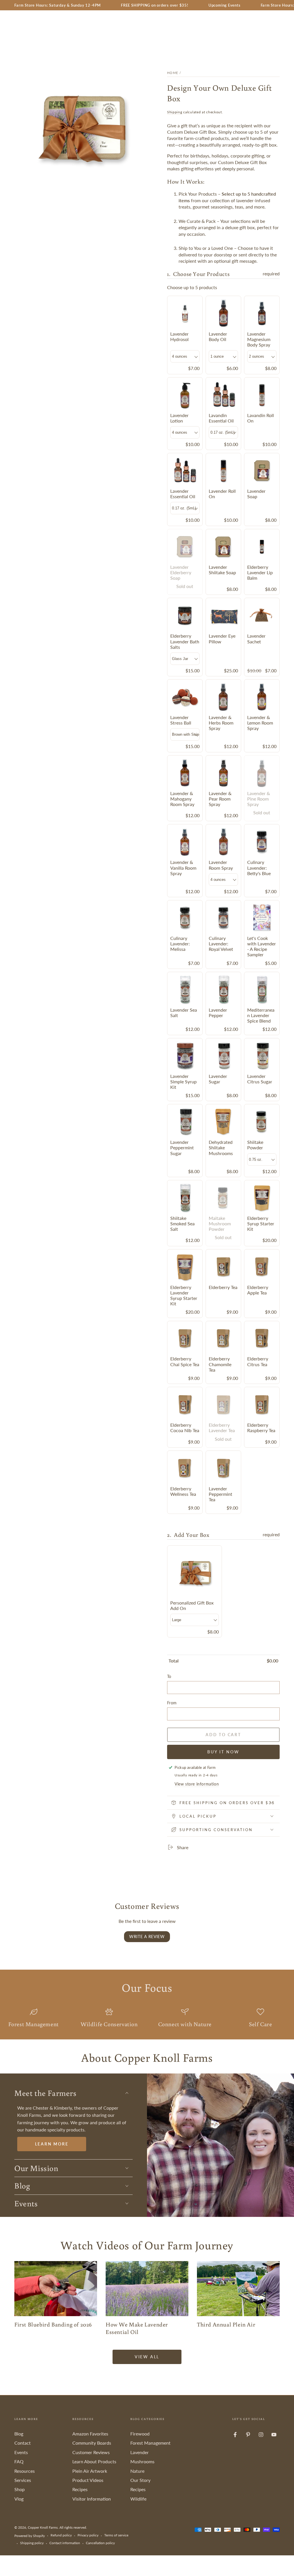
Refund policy (61, 2535)
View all (147, 2357)
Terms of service (116, 2535)
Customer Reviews (91, 2452)
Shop (20, 2489)
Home (173, 73)
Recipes (80, 2489)
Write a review (147, 1937)
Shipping (175, 112)
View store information (197, 1784)
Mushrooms (142, 2461)
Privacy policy (88, 2535)
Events (21, 2452)
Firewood (140, 2434)
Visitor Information (92, 2499)
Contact (23, 2443)
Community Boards (92, 2443)
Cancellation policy (100, 2543)
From (172, 1703)
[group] (223, 899)
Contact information (65, 2543)
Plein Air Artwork (90, 2471)
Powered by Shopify (30, 2536)
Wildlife (138, 2499)
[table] (223, 1660)
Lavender (140, 2452)
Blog (19, 2434)
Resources (25, 2471)
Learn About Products (94, 2461)
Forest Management (150, 2443)
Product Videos (88, 2480)
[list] (147, 2019)
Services (23, 2480)
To (169, 1676)
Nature (137, 2471)
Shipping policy (32, 2543)
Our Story (140, 2480)
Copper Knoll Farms (43, 2527)
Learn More (52, 2144)
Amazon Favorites (90, 2434)
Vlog (19, 2499)
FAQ (19, 2461)
